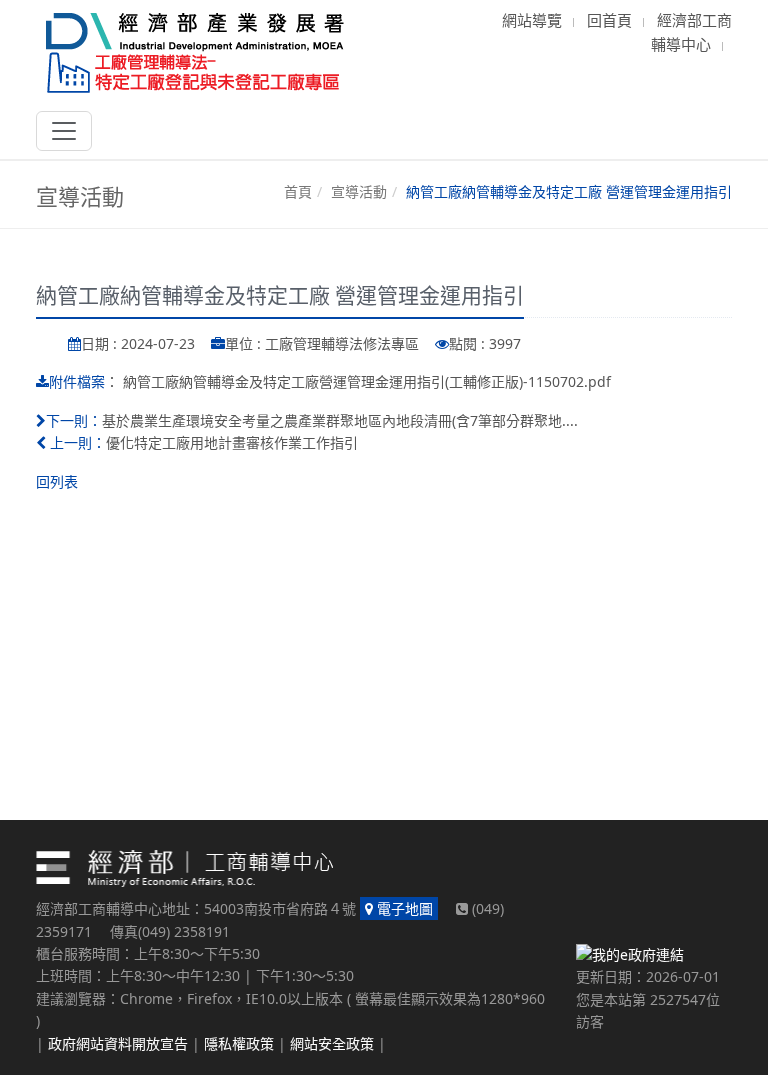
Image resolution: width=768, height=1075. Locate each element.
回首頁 (609, 20)
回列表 (57, 481)
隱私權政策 (239, 1043)
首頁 (298, 191)
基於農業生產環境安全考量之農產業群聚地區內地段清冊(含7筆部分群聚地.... (340, 420)
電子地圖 (403, 908)
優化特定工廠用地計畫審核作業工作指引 (232, 442)
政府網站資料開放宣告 (118, 1043)
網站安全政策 (332, 1043)
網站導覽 (532, 20)
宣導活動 (359, 191)
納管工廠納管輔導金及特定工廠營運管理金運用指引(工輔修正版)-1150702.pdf (367, 381)
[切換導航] (64, 131)
